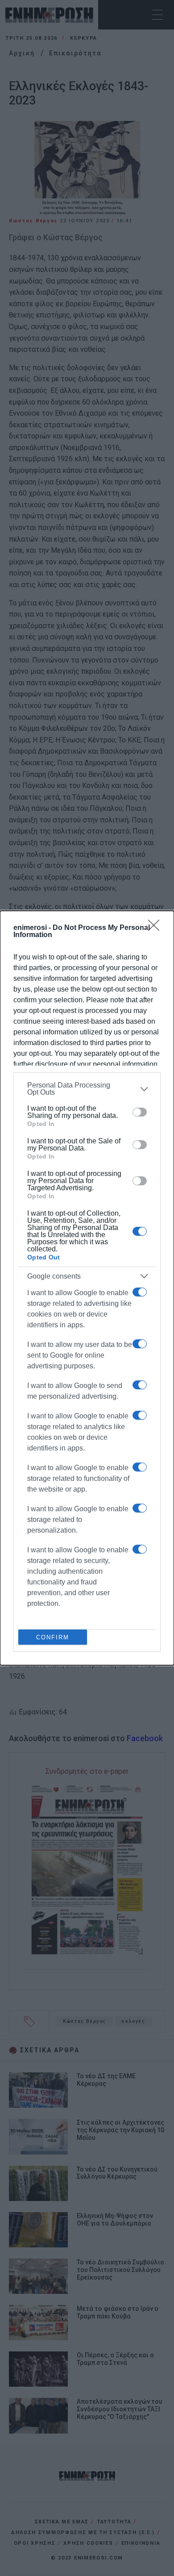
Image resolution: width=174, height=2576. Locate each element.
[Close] (157, 928)
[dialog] (87, 1288)
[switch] (140, 1112)
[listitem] (87, 1089)
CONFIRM (53, 1637)
